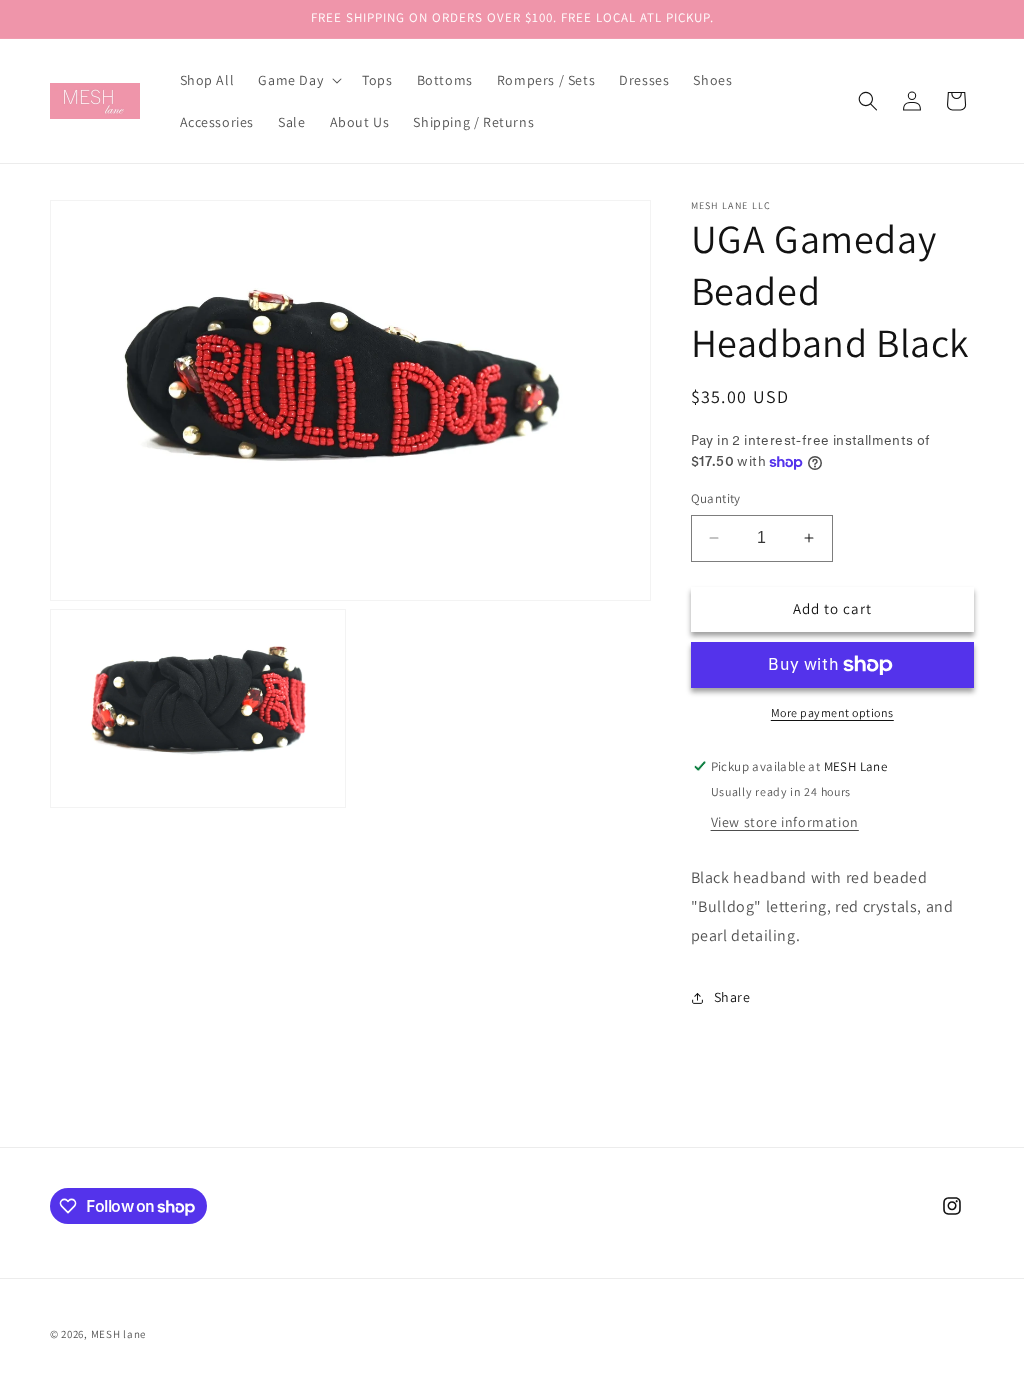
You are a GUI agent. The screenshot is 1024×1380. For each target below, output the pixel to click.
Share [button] (732, 997)
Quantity (716, 498)
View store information (785, 822)
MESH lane (118, 1334)
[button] (298, 80)
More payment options (832, 712)
